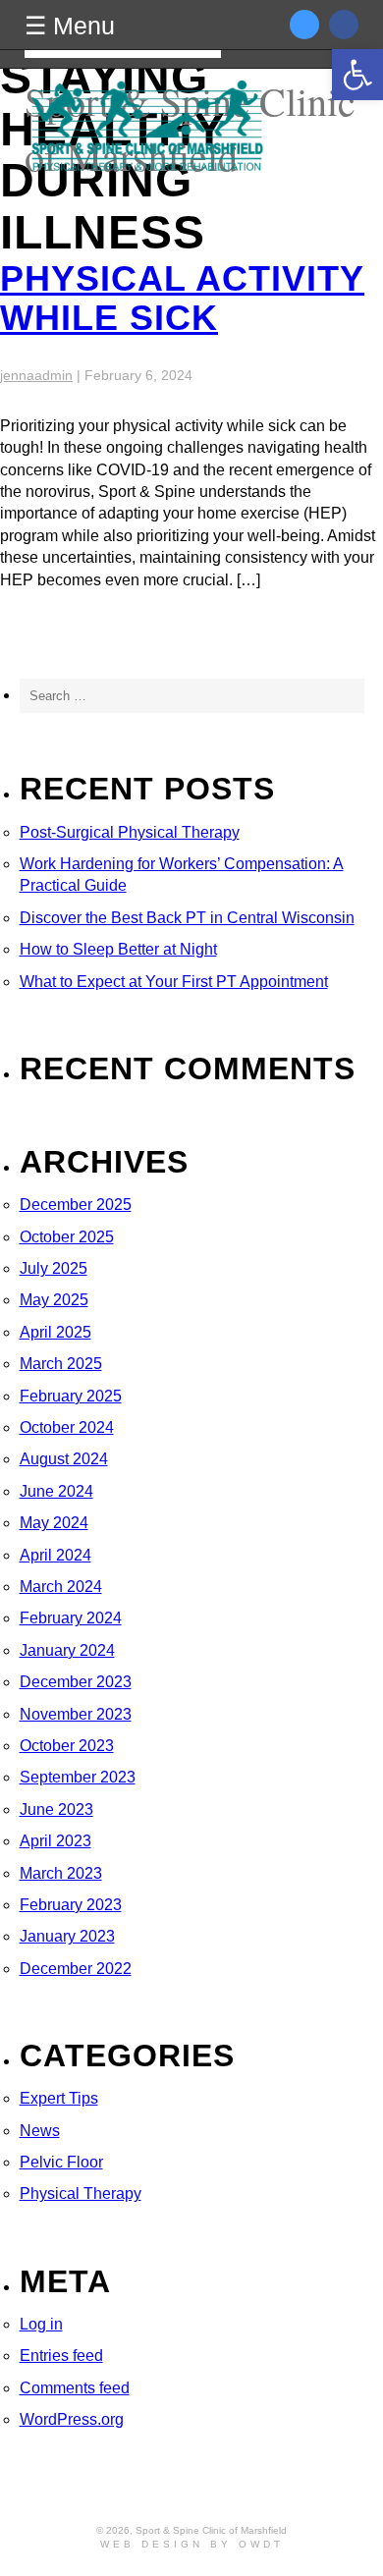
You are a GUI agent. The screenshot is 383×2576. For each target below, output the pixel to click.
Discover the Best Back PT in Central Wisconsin (187, 918)
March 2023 (61, 1873)
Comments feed (75, 2388)
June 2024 (56, 1491)
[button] (357, 75)
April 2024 (55, 1555)
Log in (41, 2324)
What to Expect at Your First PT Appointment (174, 982)
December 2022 (76, 1969)
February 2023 (71, 1905)
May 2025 (54, 1300)
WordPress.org (72, 2419)
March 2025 (61, 1364)
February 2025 (71, 1396)
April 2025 (55, 1332)
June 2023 (56, 1809)
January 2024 (67, 1650)
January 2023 (67, 1936)
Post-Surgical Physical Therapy (130, 832)
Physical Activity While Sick (182, 298)
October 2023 (67, 1746)
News (40, 2131)
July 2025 (54, 1268)
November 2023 (76, 1714)
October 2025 (67, 1237)
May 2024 (54, 1523)
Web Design (152, 2544)
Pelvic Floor (61, 2162)
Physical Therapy (81, 2193)
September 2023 (78, 1777)
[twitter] (319, 25)
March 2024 (61, 1587)
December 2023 (76, 1682)
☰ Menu (70, 26)
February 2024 (71, 1618)
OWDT (261, 2544)
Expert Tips (59, 2098)
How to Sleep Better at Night (118, 949)
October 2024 (67, 1427)
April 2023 (55, 1841)
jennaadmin (36, 375)
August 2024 (64, 1459)
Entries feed (61, 2356)
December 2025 (76, 1205)
